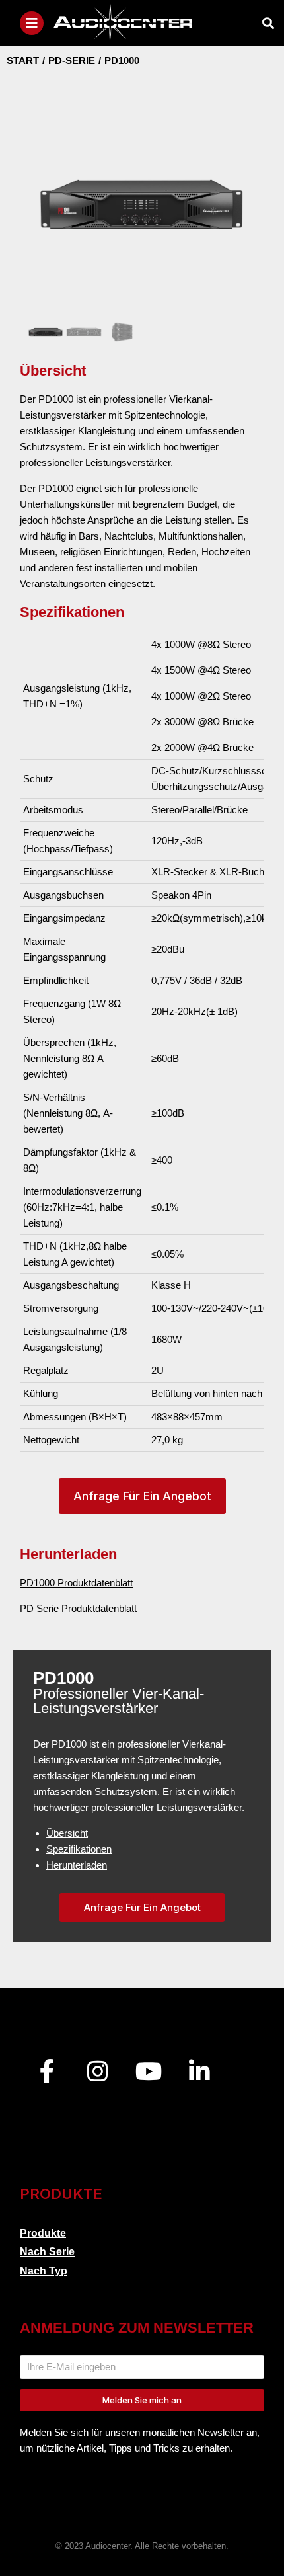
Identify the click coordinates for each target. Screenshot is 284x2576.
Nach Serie (47, 2252)
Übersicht (67, 1833)
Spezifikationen (79, 1849)
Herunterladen (77, 1865)
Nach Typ (44, 2271)
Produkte (43, 2233)
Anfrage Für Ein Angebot (142, 1496)
